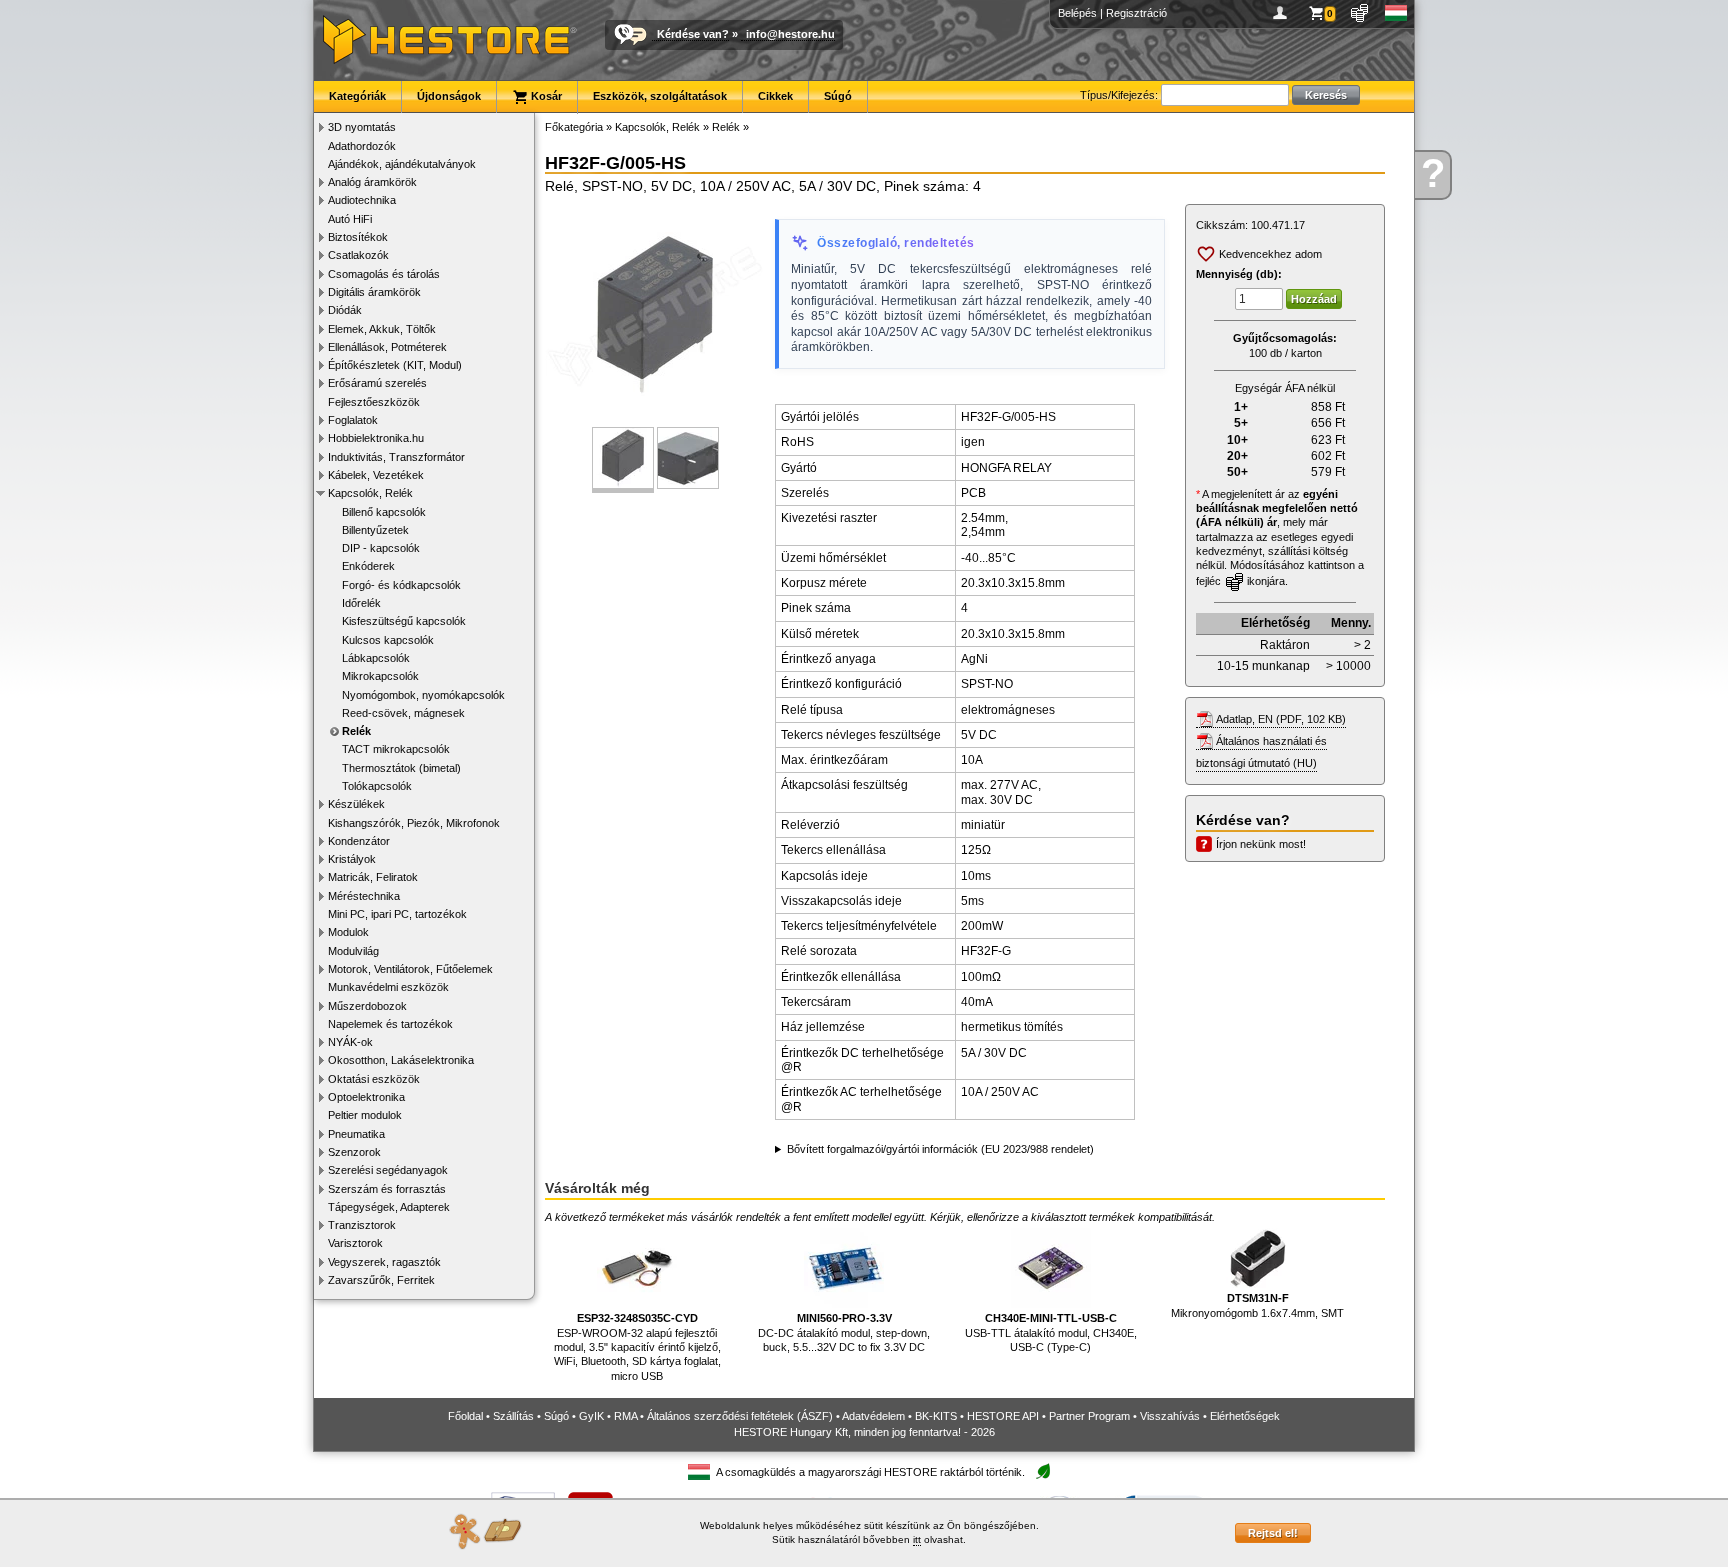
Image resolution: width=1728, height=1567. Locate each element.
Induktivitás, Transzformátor (396, 457)
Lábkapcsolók (376, 658)
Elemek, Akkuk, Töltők (382, 329)
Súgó (838, 96)
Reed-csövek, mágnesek (403, 713)
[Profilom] (1283, 13)
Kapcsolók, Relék (370, 493)
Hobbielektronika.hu (376, 438)
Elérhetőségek (1245, 1416)
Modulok (348, 932)
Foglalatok (353, 420)
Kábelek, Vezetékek (376, 475)
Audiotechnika (362, 200)
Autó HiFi (350, 219)
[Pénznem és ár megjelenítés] (1360, 13)
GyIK (591, 1416)
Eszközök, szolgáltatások (660, 96)
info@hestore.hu (790, 34)
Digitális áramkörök (374, 292)
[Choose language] (1396, 13)
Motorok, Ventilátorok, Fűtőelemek (410, 969)
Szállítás (513, 1416)
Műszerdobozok (367, 1006)
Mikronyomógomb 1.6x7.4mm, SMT (1257, 1305)
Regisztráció (1136, 13)
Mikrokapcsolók (380, 676)
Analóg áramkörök (372, 182)
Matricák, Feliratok (373, 877)
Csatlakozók (358, 255)
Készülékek (356, 804)
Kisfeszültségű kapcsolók (404, 621)
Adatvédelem (873, 1416)
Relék (356, 731)
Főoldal (465, 1416)
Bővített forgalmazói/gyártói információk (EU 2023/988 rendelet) (940, 1149)
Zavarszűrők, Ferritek (381, 1280)
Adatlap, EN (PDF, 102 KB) (1281, 719)
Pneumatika (356, 1134)
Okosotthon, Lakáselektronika (401, 1060)
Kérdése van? (693, 34)
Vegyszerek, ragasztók (384, 1262)
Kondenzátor (359, 841)
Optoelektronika (366, 1097)
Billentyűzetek (375, 530)
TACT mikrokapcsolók (396, 749)
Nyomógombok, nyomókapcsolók (423, 695)
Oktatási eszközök (374, 1079)
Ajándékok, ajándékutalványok (402, 164)
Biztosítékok (358, 237)
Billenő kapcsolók (384, 512)
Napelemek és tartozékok (390, 1024)
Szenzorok (354, 1152)
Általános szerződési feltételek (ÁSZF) (740, 1416)
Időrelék (361, 603)
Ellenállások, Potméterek (387, 347)
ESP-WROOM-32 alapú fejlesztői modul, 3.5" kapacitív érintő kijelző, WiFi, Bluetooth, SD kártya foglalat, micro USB (637, 1346)
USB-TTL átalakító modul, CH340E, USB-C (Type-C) (1051, 1332)
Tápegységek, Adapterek (389, 1207)
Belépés (1077, 13)
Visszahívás (1170, 1416)
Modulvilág (353, 951)
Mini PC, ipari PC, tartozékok (397, 914)
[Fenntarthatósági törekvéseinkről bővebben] (1043, 1472)
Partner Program (1089, 1416)
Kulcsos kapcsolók (388, 640)
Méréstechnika (364, 896)
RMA (625, 1416)
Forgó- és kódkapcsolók (401, 585)
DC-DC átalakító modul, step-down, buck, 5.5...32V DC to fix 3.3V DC (844, 1332)
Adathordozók (362, 146)
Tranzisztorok (362, 1225)
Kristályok (352, 859)
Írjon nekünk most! (1261, 844)
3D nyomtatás (362, 127)
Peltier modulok (365, 1115)
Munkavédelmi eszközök (388, 987)
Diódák (345, 310)
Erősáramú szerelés (377, 383)
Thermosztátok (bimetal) (401, 768)
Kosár (545, 96)
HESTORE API (1003, 1416)
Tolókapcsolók (377, 786)
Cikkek (775, 96)
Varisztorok (355, 1243)
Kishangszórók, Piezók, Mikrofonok (414, 823)
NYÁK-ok (350, 1042)
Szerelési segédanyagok (388, 1170)
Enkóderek (368, 566)
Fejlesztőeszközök (374, 402)
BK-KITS (936, 1416)
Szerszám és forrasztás (387, 1189)
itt (917, 1539)
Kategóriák (357, 96)
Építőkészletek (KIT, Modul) (395, 365)
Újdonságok (449, 96)
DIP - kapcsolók (381, 548)
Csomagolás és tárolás (384, 274)
